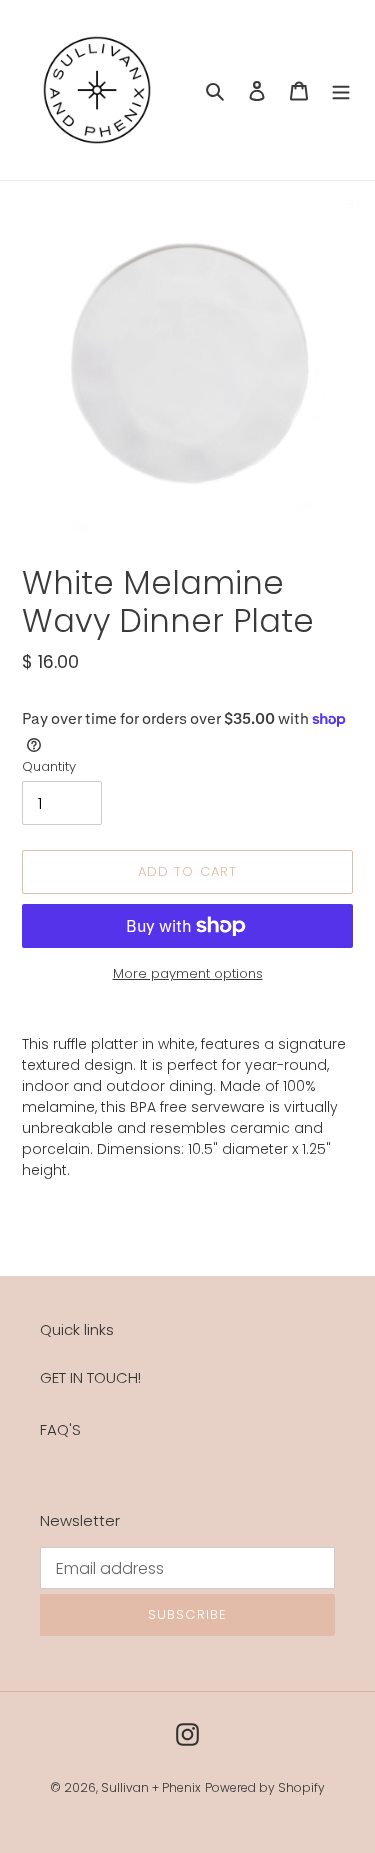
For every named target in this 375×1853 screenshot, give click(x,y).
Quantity (49, 766)
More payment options (188, 973)
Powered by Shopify (265, 1787)
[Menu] (341, 90)
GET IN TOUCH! (90, 1377)
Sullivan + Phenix (151, 1787)
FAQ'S (60, 1429)
